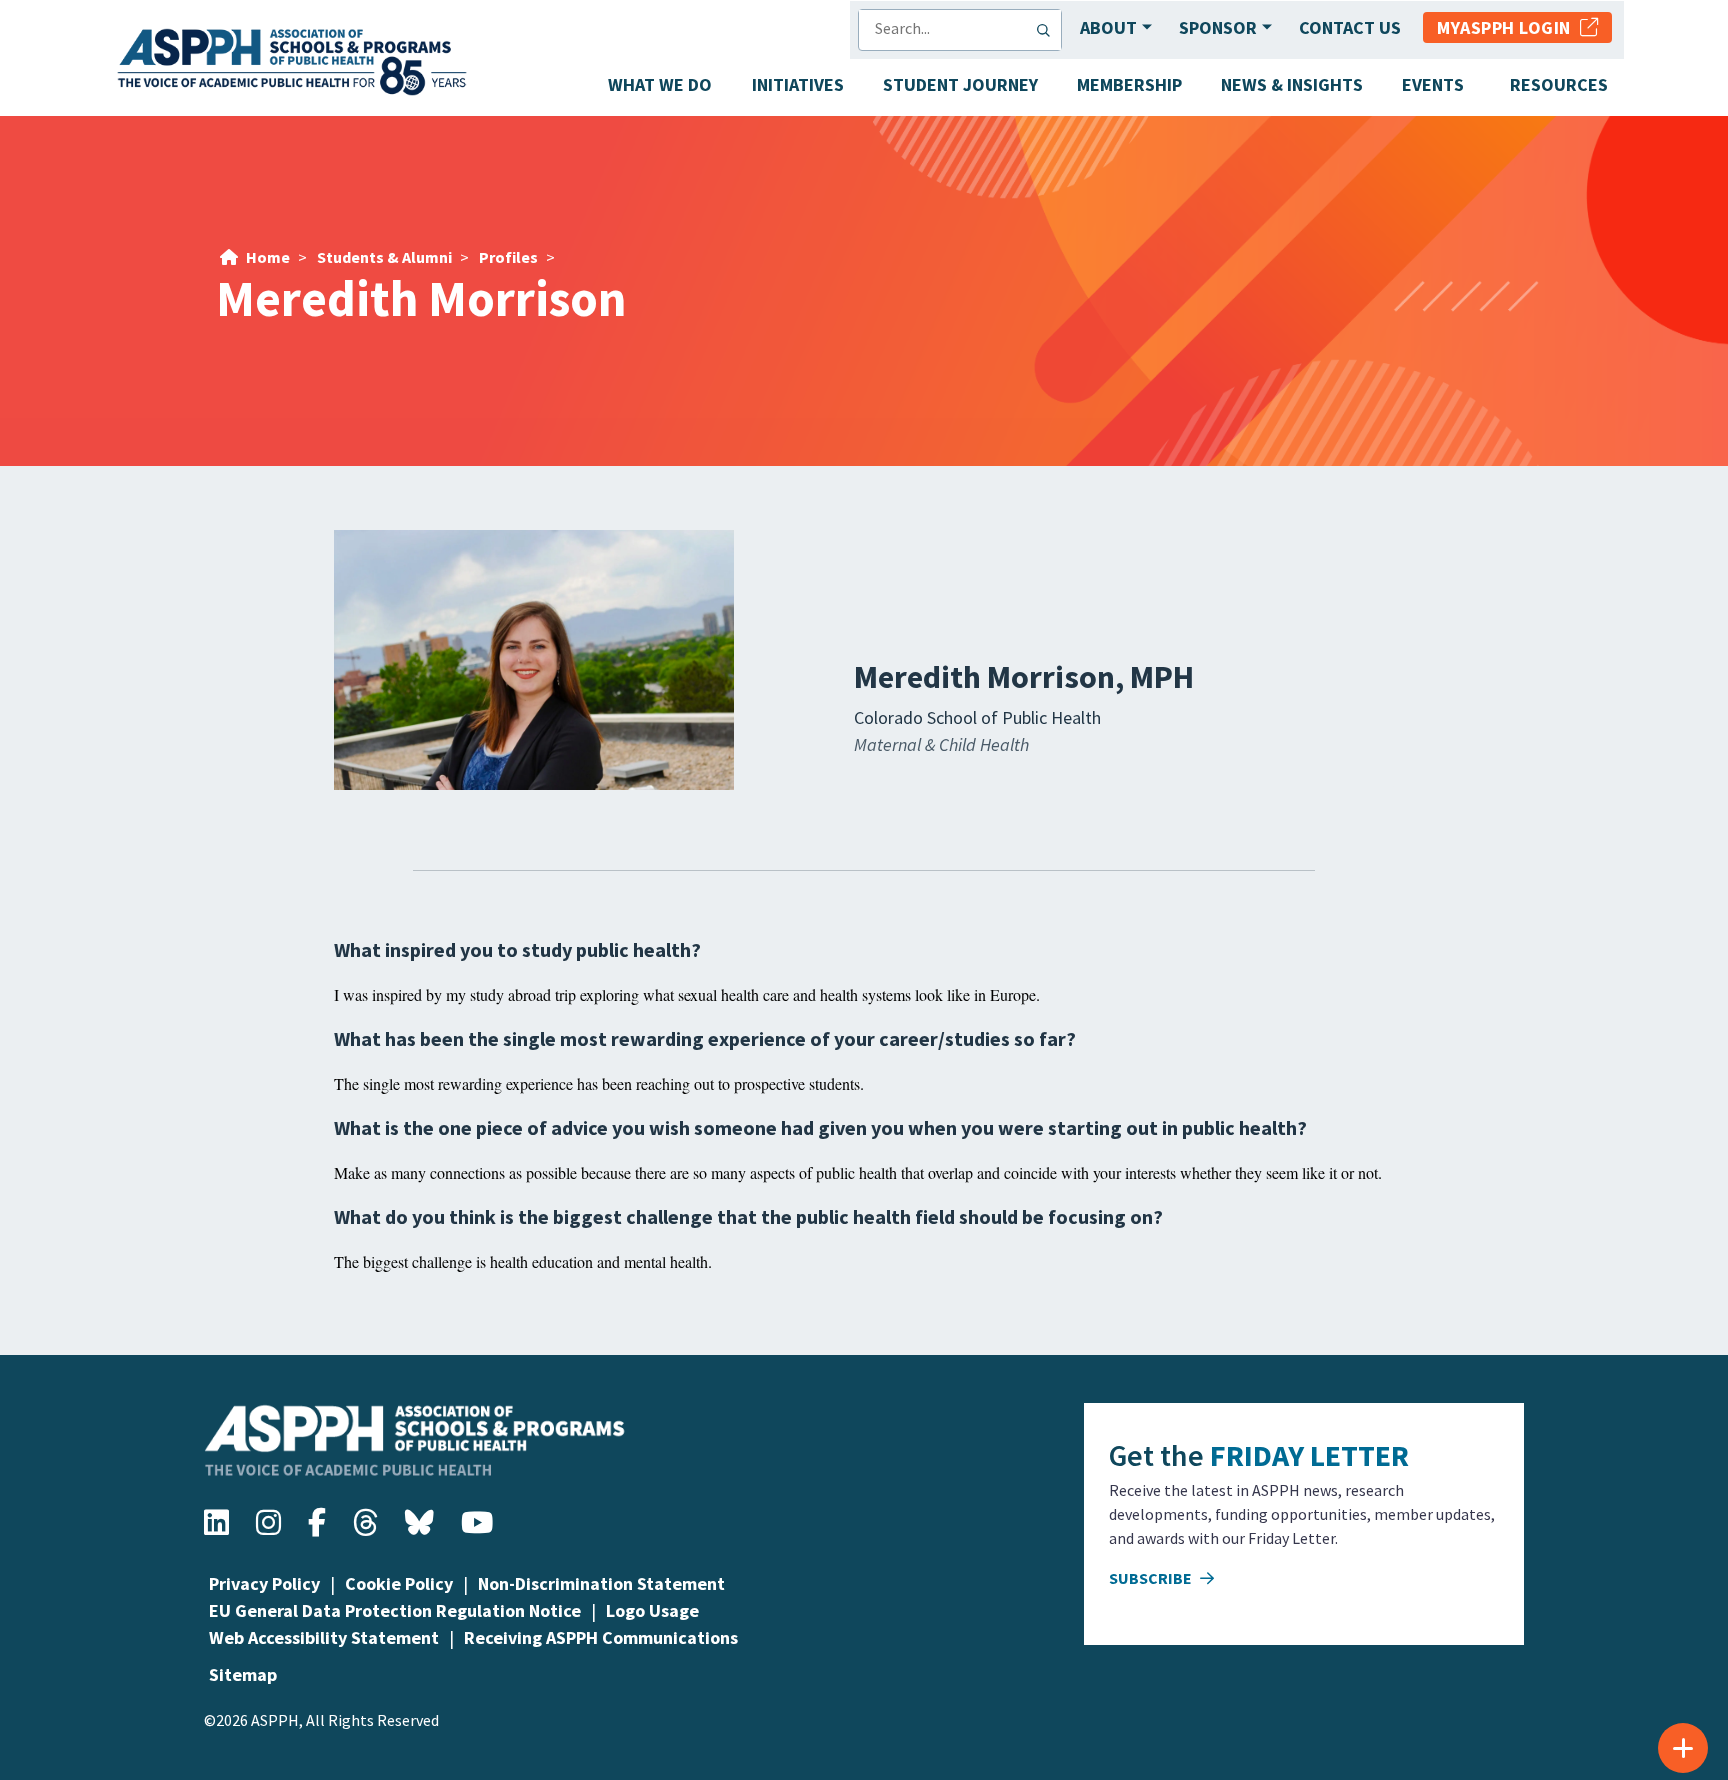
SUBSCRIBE (1152, 1578)
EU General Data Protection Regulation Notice (395, 1610)
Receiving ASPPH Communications (601, 1637)
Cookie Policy (399, 1583)
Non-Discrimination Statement (601, 1583)
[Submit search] (1048, 30)
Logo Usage (652, 1610)
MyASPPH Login (1508, 27)
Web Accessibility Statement (324, 1637)
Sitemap (243, 1674)
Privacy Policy (264, 1583)
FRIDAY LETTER (1309, 1455)
